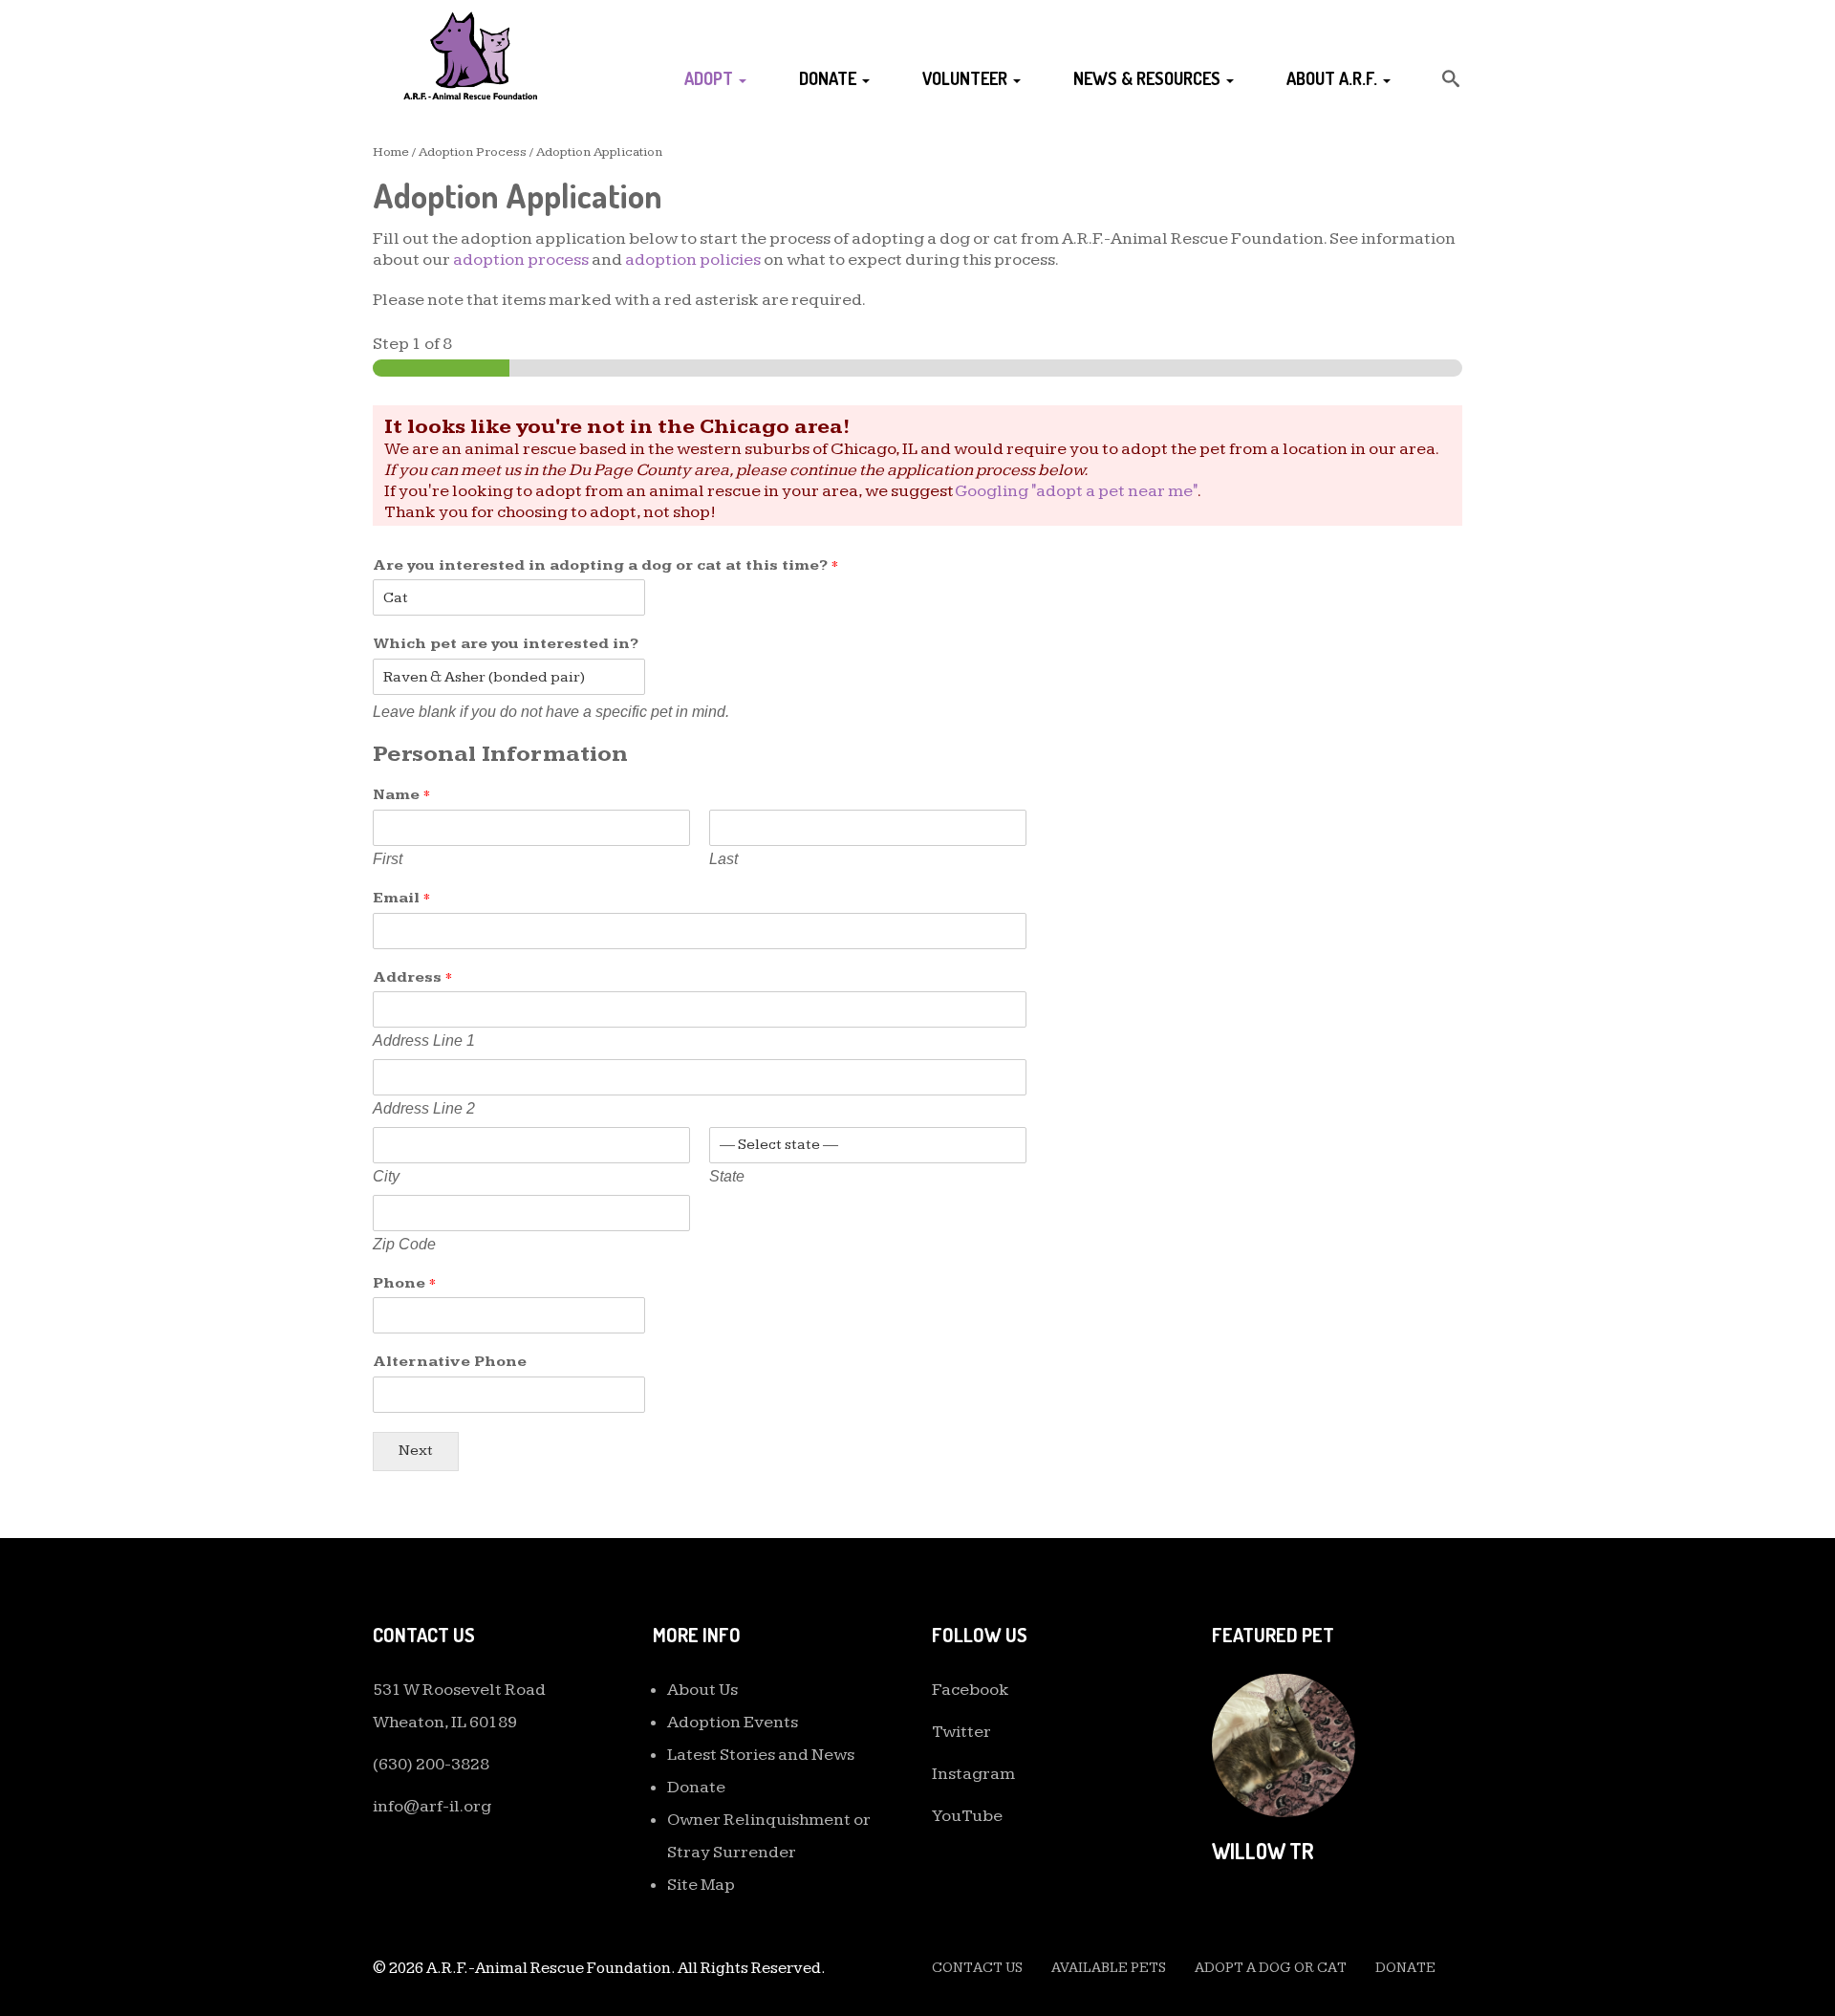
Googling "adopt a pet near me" (1076, 491)
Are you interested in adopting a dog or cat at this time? (605, 565)
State (727, 1176)
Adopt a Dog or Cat (1271, 1968)
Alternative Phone (450, 1362)
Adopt (711, 78)
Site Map (701, 1885)
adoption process (521, 260)
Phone (404, 1283)
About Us (702, 1690)
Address (412, 977)
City (386, 1176)
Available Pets (1109, 1968)
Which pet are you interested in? (506, 644)
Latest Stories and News (761, 1755)
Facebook (971, 1690)
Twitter (961, 1732)
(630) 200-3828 (431, 1764)
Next (416, 1451)
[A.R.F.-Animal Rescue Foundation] (470, 55)
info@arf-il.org (432, 1806)
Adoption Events (733, 1722)
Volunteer (967, 78)
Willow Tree (1274, 1851)
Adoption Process (473, 152)
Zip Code (404, 1244)
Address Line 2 (424, 1108)
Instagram (973, 1774)
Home (391, 152)
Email (401, 898)
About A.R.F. (1334, 78)
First (388, 859)
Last (723, 859)
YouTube (967, 1816)
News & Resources (1149, 78)
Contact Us (977, 1968)
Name (401, 795)
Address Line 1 (424, 1041)
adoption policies (693, 260)
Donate (830, 78)
